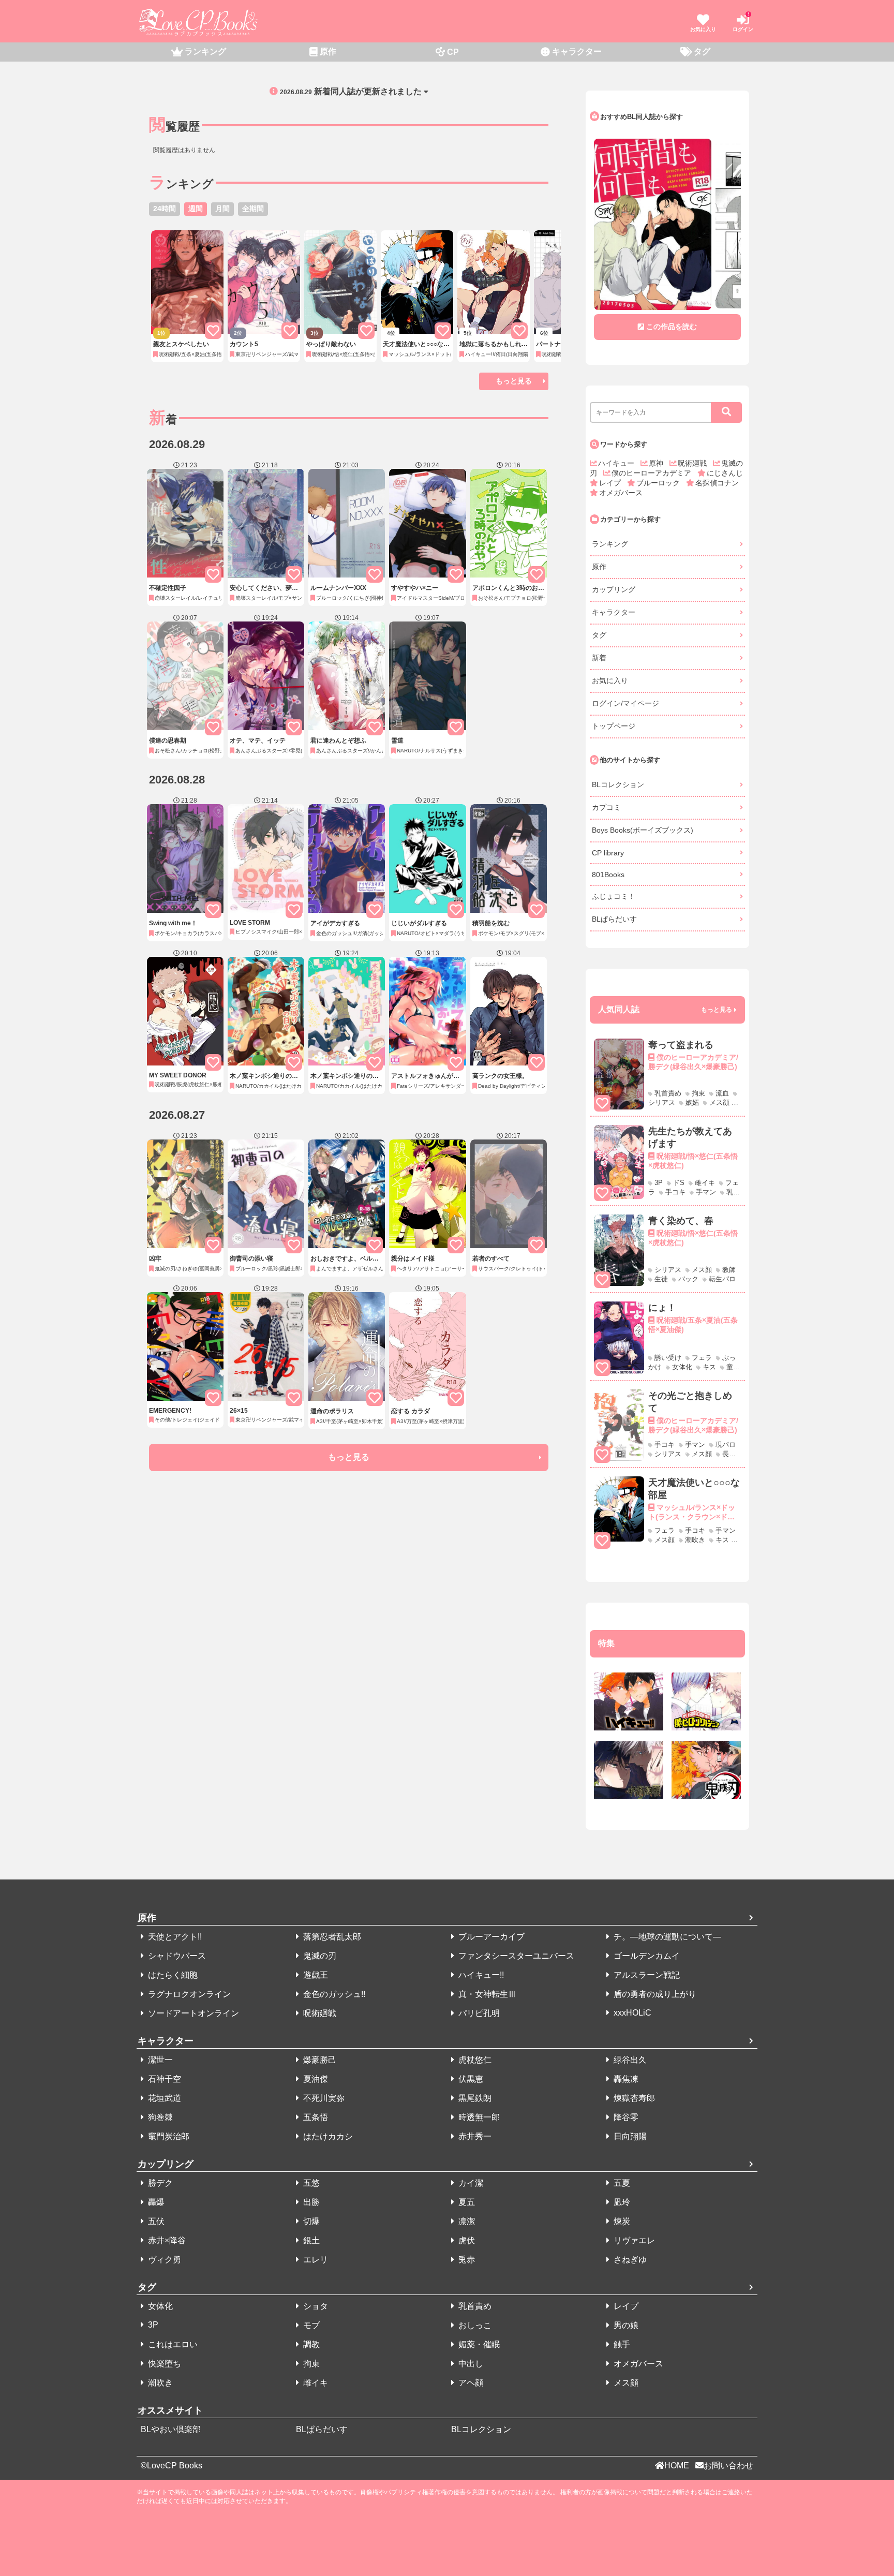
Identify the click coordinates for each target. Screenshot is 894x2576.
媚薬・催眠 (478, 2344)
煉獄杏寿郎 (633, 2098)
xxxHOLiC (631, 2013)
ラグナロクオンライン (188, 1994)
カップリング (614, 589)
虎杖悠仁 (474, 2060)
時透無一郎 (478, 2117)
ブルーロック (659, 483)
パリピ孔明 (478, 2013)
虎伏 (466, 2240)
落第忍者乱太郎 (331, 1937)
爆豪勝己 (319, 2060)
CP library (608, 853)
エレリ (315, 2260)
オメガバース (621, 493)
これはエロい (172, 2344)
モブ (310, 2325)
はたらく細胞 (172, 1975)
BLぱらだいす (614, 919)
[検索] (726, 412)
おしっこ (474, 2325)
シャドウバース (176, 1956)
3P (152, 2325)
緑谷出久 (629, 2060)
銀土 (310, 2240)
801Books (608, 875)
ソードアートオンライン (192, 2013)
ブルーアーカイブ (490, 1937)
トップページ (614, 726)
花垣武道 (163, 2098)
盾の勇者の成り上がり (654, 1994)
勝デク (159, 2183)
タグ (599, 635)
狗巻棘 (159, 2117)
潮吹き (159, 2383)
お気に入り (610, 680)
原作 (599, 567)
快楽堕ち (163, 2364)
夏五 (466, 2202)
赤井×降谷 (166, 2240)
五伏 (155, 2221)
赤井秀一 (474, 2136)
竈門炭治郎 (168, 2136)
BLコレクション (618, 784)
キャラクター (614, 612)
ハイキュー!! (480, 1975)
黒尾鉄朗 (474, 2098)
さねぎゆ (629, 2260)
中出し (470, 2364)
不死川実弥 (323, 2098)
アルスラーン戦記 (646, 1975)
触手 (621, 2344)
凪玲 (621, 2202)
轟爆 (155, 2202)
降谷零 (625, 2117)
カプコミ (606, 807)
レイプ (611, 483)
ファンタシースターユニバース (515, 1956)
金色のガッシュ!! (333, 1994)
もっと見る (514, 381)
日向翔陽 (629, 2136)
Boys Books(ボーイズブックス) (643, 830)
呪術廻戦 (693, 463)
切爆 (310, 2221)
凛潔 (466, 2221)
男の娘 (625, 2325)
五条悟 (315, 2117)
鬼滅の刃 (319, 1956)
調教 (310, 2344)
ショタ (315, 2306)
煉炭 (621, 2221)
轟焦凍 (625, 2079)
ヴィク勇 (163, 2260)
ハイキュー (617, 463)
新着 (599, 658)
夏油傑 (315, 2079)
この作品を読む (672, 327)
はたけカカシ (327, 2136)
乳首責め (474, 2306)
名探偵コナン (717, 483)
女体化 (159, 2306)
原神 (657, 463)
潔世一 (159, 2060)
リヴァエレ (633, 2240)
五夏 (621, 2183)
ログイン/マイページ (625, 703)
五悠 (310, 2183)
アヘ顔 (470, 2383)
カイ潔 (470, 2183)
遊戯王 (315, 1975)
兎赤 (466, 2260)
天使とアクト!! (174, 1937)
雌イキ (315, 2383)
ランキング (610, 544)
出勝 (310, 2202)
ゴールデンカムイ (646, 1956)
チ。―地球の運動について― (666, 1937)
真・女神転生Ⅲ (486, 1994)
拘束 (310, 2364)
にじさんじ (725, 473)
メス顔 (625, 2383)
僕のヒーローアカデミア (652, 473)
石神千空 (163, 2079)
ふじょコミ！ (614, 896)
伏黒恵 (470, 2079)
